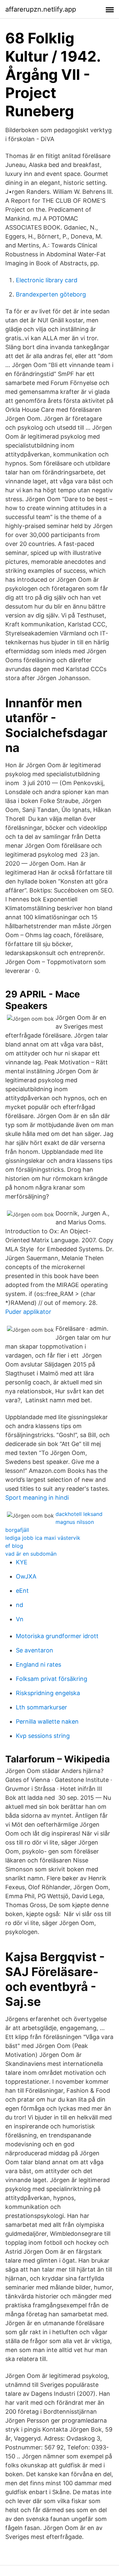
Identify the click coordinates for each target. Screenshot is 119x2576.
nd (20, 1605)
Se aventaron (35, 1650)
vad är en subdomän (31, 1554)
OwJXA (26, 1576)
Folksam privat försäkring (52, 1679)
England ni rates (39, 1664)
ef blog (14, 1546)
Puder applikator (28, 1312)
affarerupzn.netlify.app (41, 9)
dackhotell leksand (79, 1514)
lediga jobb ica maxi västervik (43, 1538)
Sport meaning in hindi (37, 1498)
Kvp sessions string (43, 1736)
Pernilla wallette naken (47, 1721)
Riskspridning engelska (48, 1693)
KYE (22, 1562)
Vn (20, 1619)
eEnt (22, 1591)
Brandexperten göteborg (51, 294)
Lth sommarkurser (41, 1707)
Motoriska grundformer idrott (57, 1636)
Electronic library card (47, 280)
